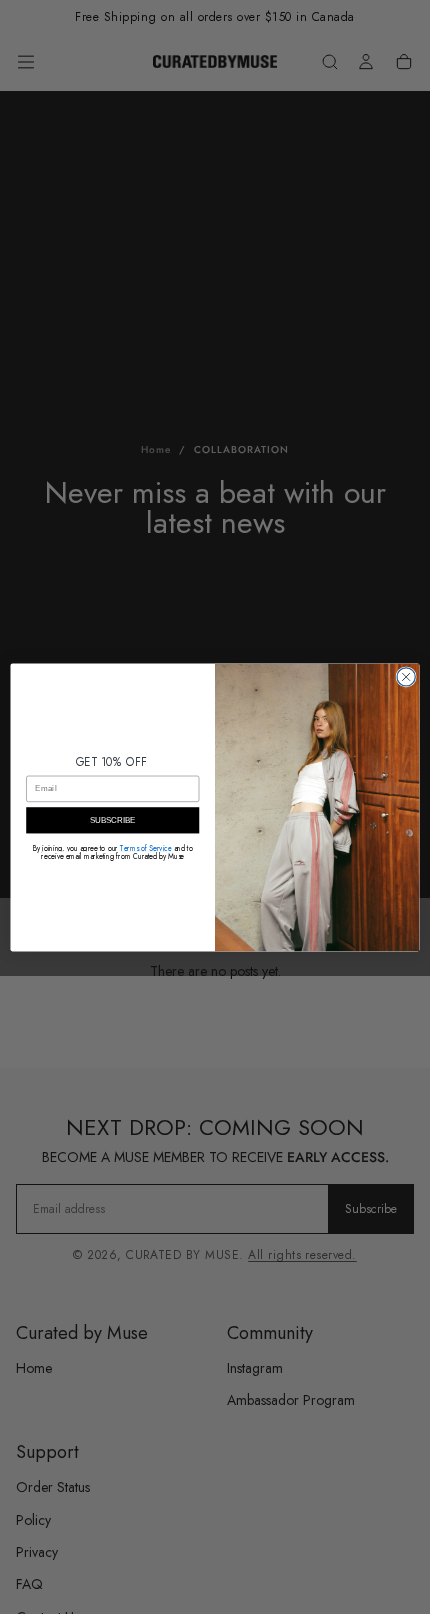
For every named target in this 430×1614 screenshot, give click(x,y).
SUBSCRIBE (113, 820)
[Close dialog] (406, 676)
